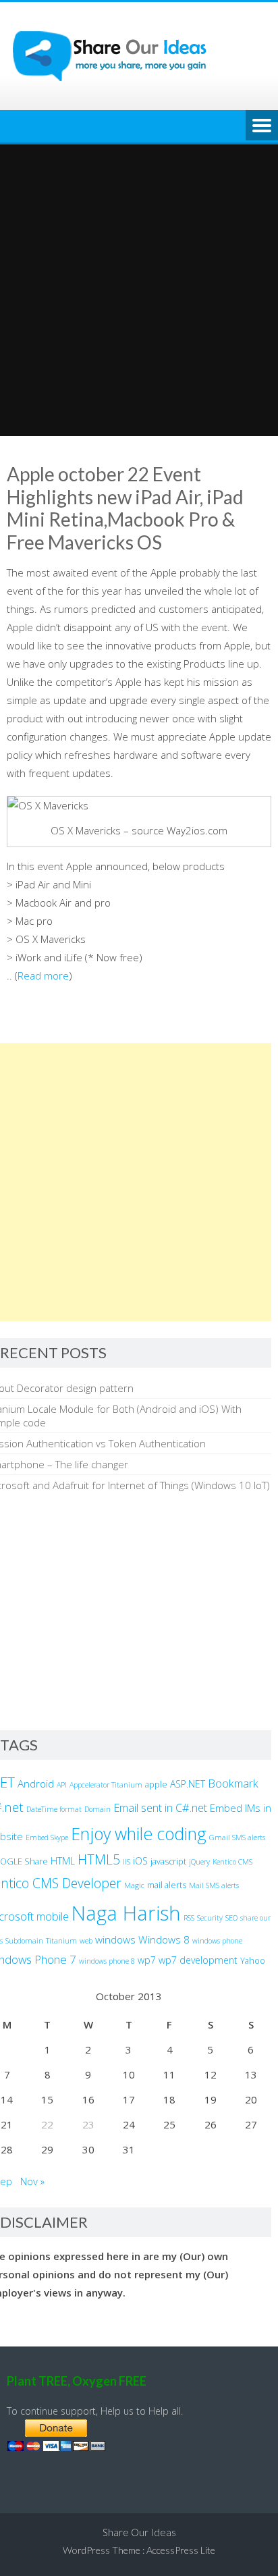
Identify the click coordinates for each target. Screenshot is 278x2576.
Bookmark (233, 1783)
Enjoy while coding (139, 1833)
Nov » (32, 2181)
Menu (262, 126)
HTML (63, 1861)
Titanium (61, 1941)
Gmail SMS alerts (237, 1837)
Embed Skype (47, 1837)
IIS (127, 1862)
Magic (134, 1885)
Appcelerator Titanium (106, 1785)
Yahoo (253, 1961)
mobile (53, 1916)
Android (36, 1783)
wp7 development (198, 1960)
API (62, 1785)
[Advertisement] (139, 290)
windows (115, 1939)
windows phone (217, 1941)
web (86, 1941)
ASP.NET (188, 1784)
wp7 (147, 1960)
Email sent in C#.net (160, 1808)
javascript (168, 1861)
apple (156, 1785)
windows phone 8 (107, 1961)
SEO (231, 1918)
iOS (140, 1861)
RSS (189, 1918)
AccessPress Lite (181, 2550)
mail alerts (167, 1885)
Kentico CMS (232, 1862)
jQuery (199, 1862)
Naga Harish (126, 1913)
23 (88, 2124)
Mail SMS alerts (214, 1885)
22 (47, 2124)
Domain (98, 1809)
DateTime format (54, 1809)
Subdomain (24, 1941)
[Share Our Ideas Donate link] (56, 2447)
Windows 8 (164, 1939)
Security (210, 1918)
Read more (43, 975)
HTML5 (99, 1859)
